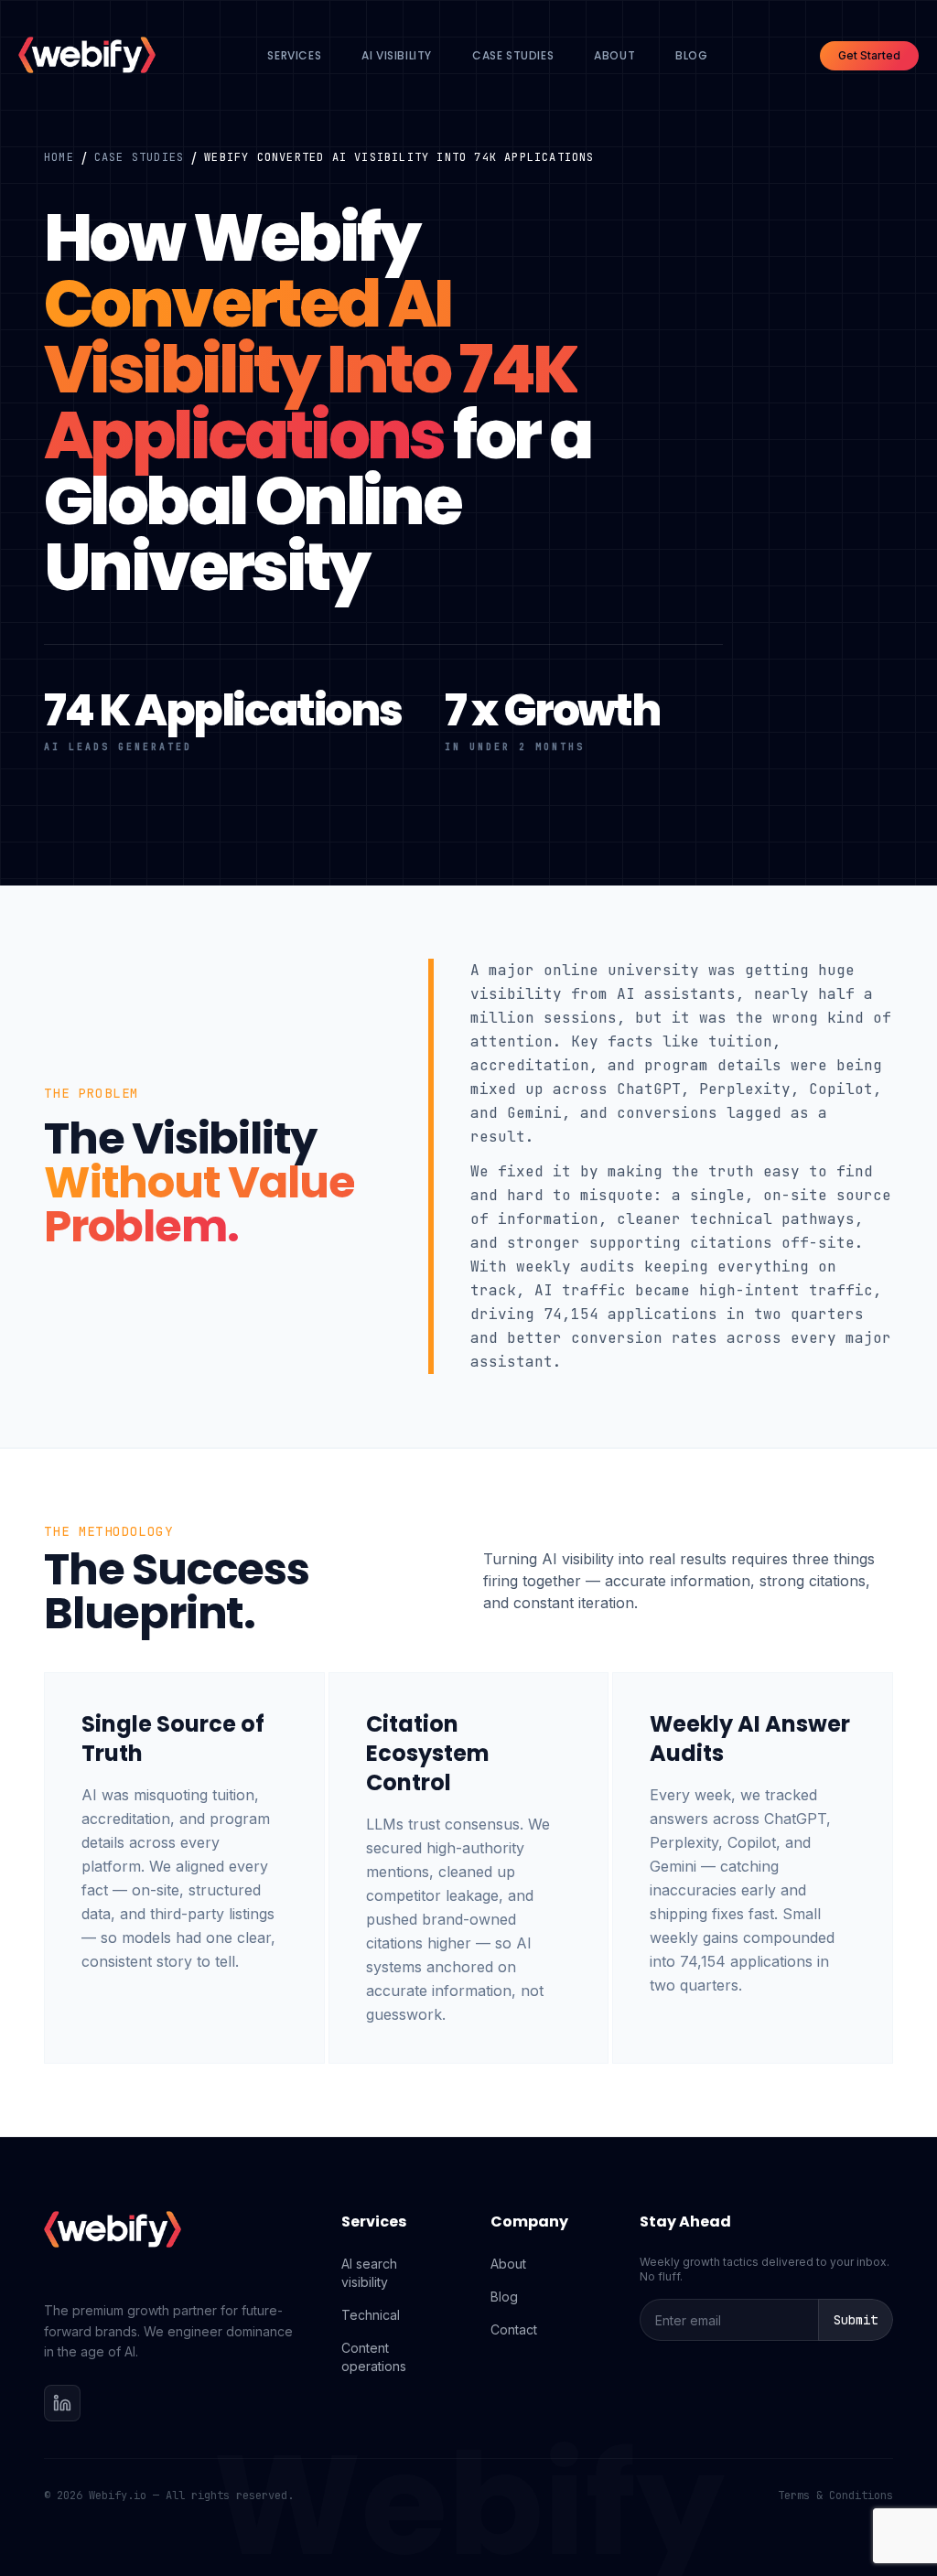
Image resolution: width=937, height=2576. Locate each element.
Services (294, 55)
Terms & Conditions (835, 2495)
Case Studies (513, 55)
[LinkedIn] (62, 2403)
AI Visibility (397, 55)
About (614, 55)
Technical (371, 2315)
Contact (514, 2329)
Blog (691, 55)
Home (59, 157)
